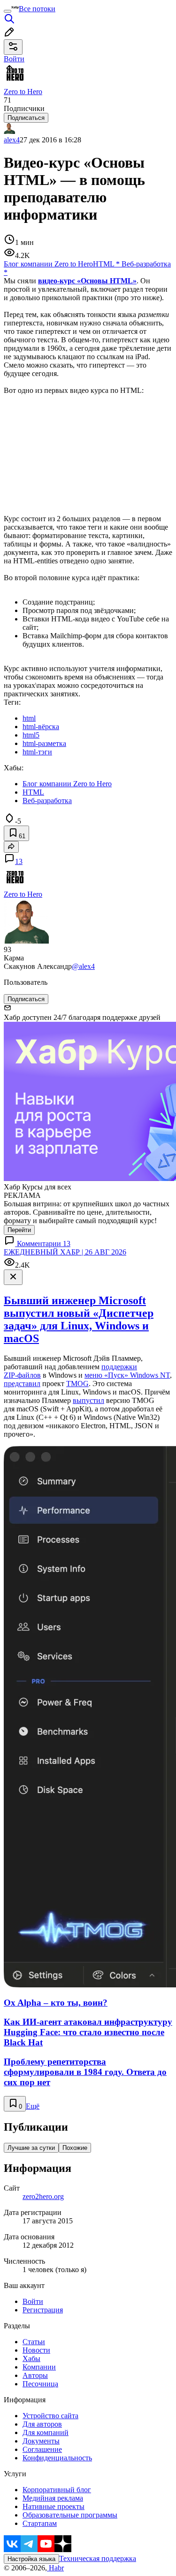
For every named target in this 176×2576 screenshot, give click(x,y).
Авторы (35, 2375)
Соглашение (42, 2449)
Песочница (40, 2384)
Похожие (75, 2148)
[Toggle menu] (8, 11)
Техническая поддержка (98, 2558)
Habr (55, 2568)
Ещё (33, 2106)
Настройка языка (31, 2559)
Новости (36, 2350)
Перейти (19, 1230)
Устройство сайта (50, 2416)
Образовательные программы (70, 2515)
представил (22, 1384)
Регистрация (43, 2310)
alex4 (12, 140)
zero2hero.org (43, 2196)
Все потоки (37, 9)
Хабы (31, 2358)
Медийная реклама (53, 2498)
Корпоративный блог (57, 2490)
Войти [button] (14, 59)
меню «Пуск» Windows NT (127, 1375)
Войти (33, 2301)
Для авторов (42, 2424)
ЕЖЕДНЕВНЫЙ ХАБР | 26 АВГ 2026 (65, 1252)
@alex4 (83, 966)
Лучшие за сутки (31, 2148)
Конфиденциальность (57, 2458)
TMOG (77, 1384)
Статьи (34, 2342)
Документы (41, 2441)
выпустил (88, 1400)
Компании (39, 2367)
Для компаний (46, 2432)
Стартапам (40, 2523)
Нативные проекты (54, 2506)
